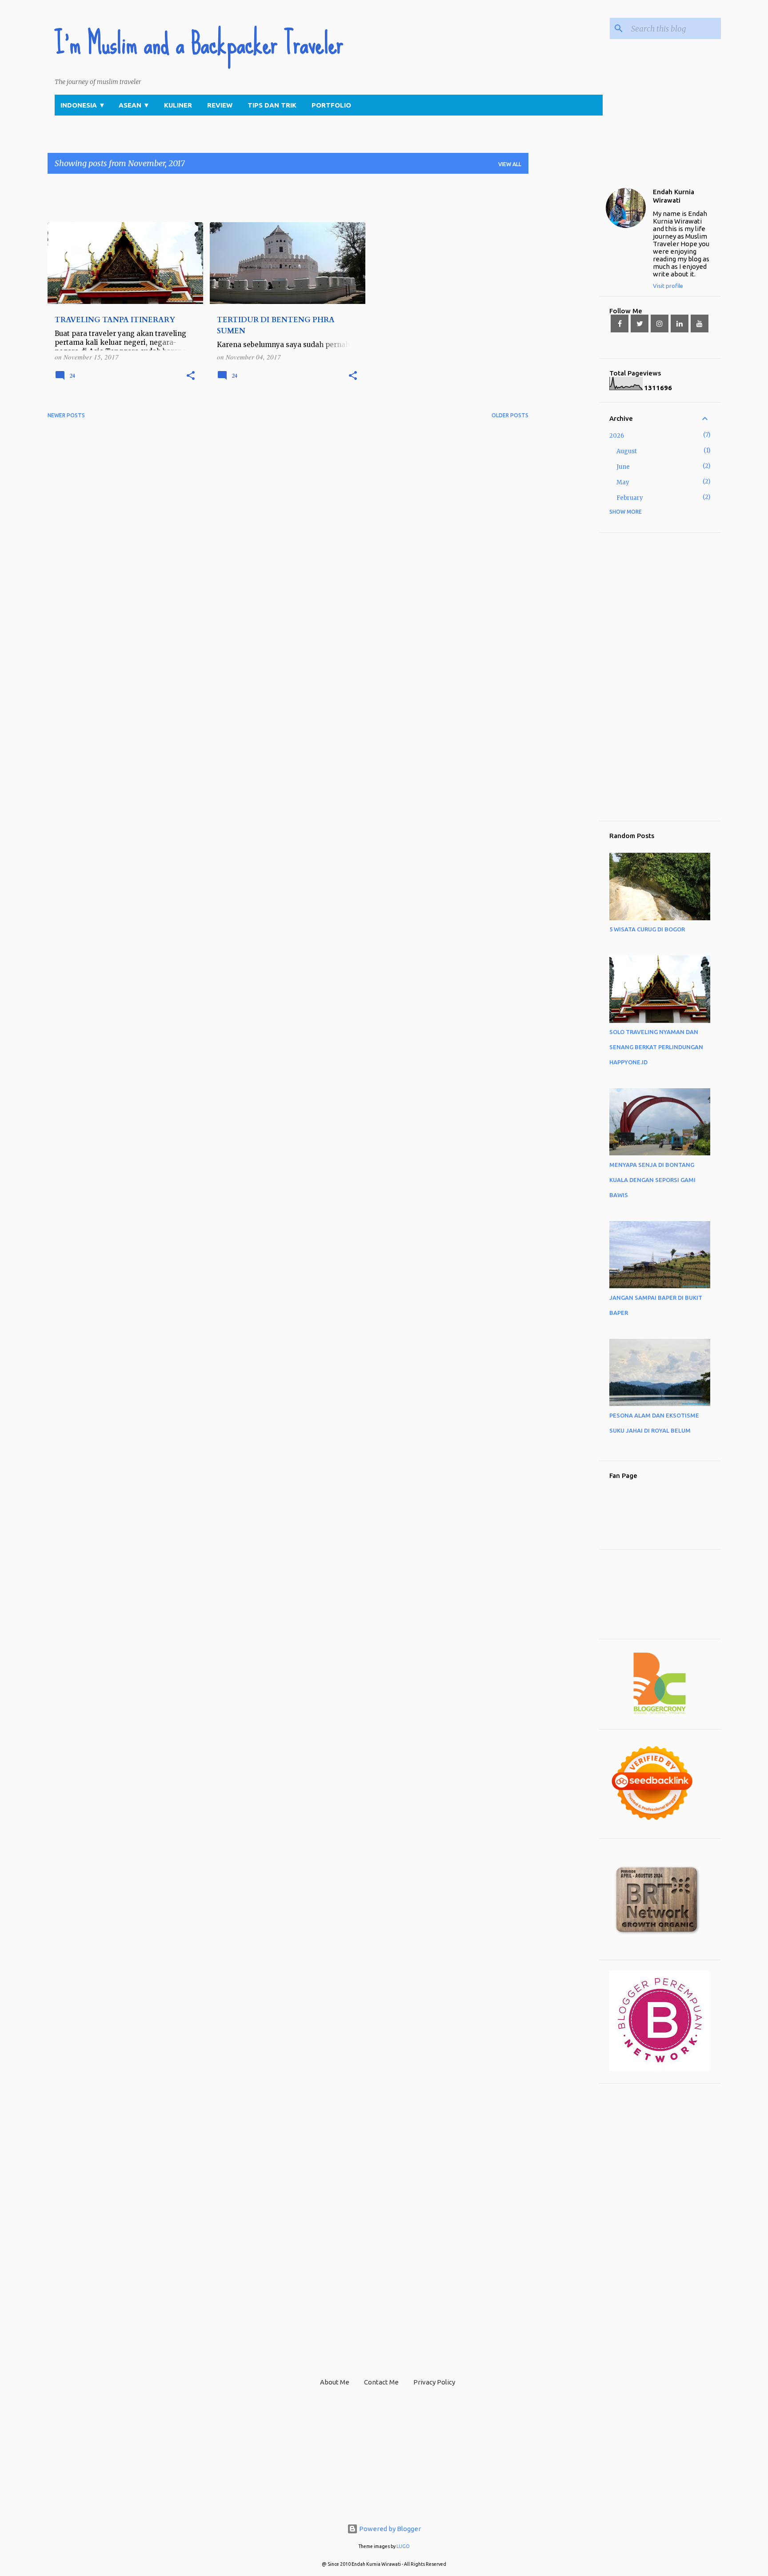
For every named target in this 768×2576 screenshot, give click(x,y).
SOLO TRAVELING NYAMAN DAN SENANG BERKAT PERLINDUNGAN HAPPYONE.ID (656, 1047)
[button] (191, 376)
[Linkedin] (680, 323)
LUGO (403, 2546)
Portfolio (331, 105)
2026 (617, 436)
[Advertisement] (209, 201)
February (630, 498)
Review (220, 105)
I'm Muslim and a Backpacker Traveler (199, 44)
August (627, 451)
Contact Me (381, 2382)
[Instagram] (660, 323)
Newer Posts (66, 415)
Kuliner (178, 105)
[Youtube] (700, 323)
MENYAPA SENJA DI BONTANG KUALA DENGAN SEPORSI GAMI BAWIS (652, 1180)
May (623, 482)
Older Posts (510, 415)
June (623, 467)
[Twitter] (640, 323)
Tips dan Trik (272, 105)
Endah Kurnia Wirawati (674, 196)
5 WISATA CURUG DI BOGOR (647, 929)
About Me (335, 2382)
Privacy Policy (434, 2382)
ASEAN (134, 105)
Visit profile (668, 286)
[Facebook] (620, 323)
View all (510, 164)
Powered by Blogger (389, 2529)
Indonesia (83, 105)
